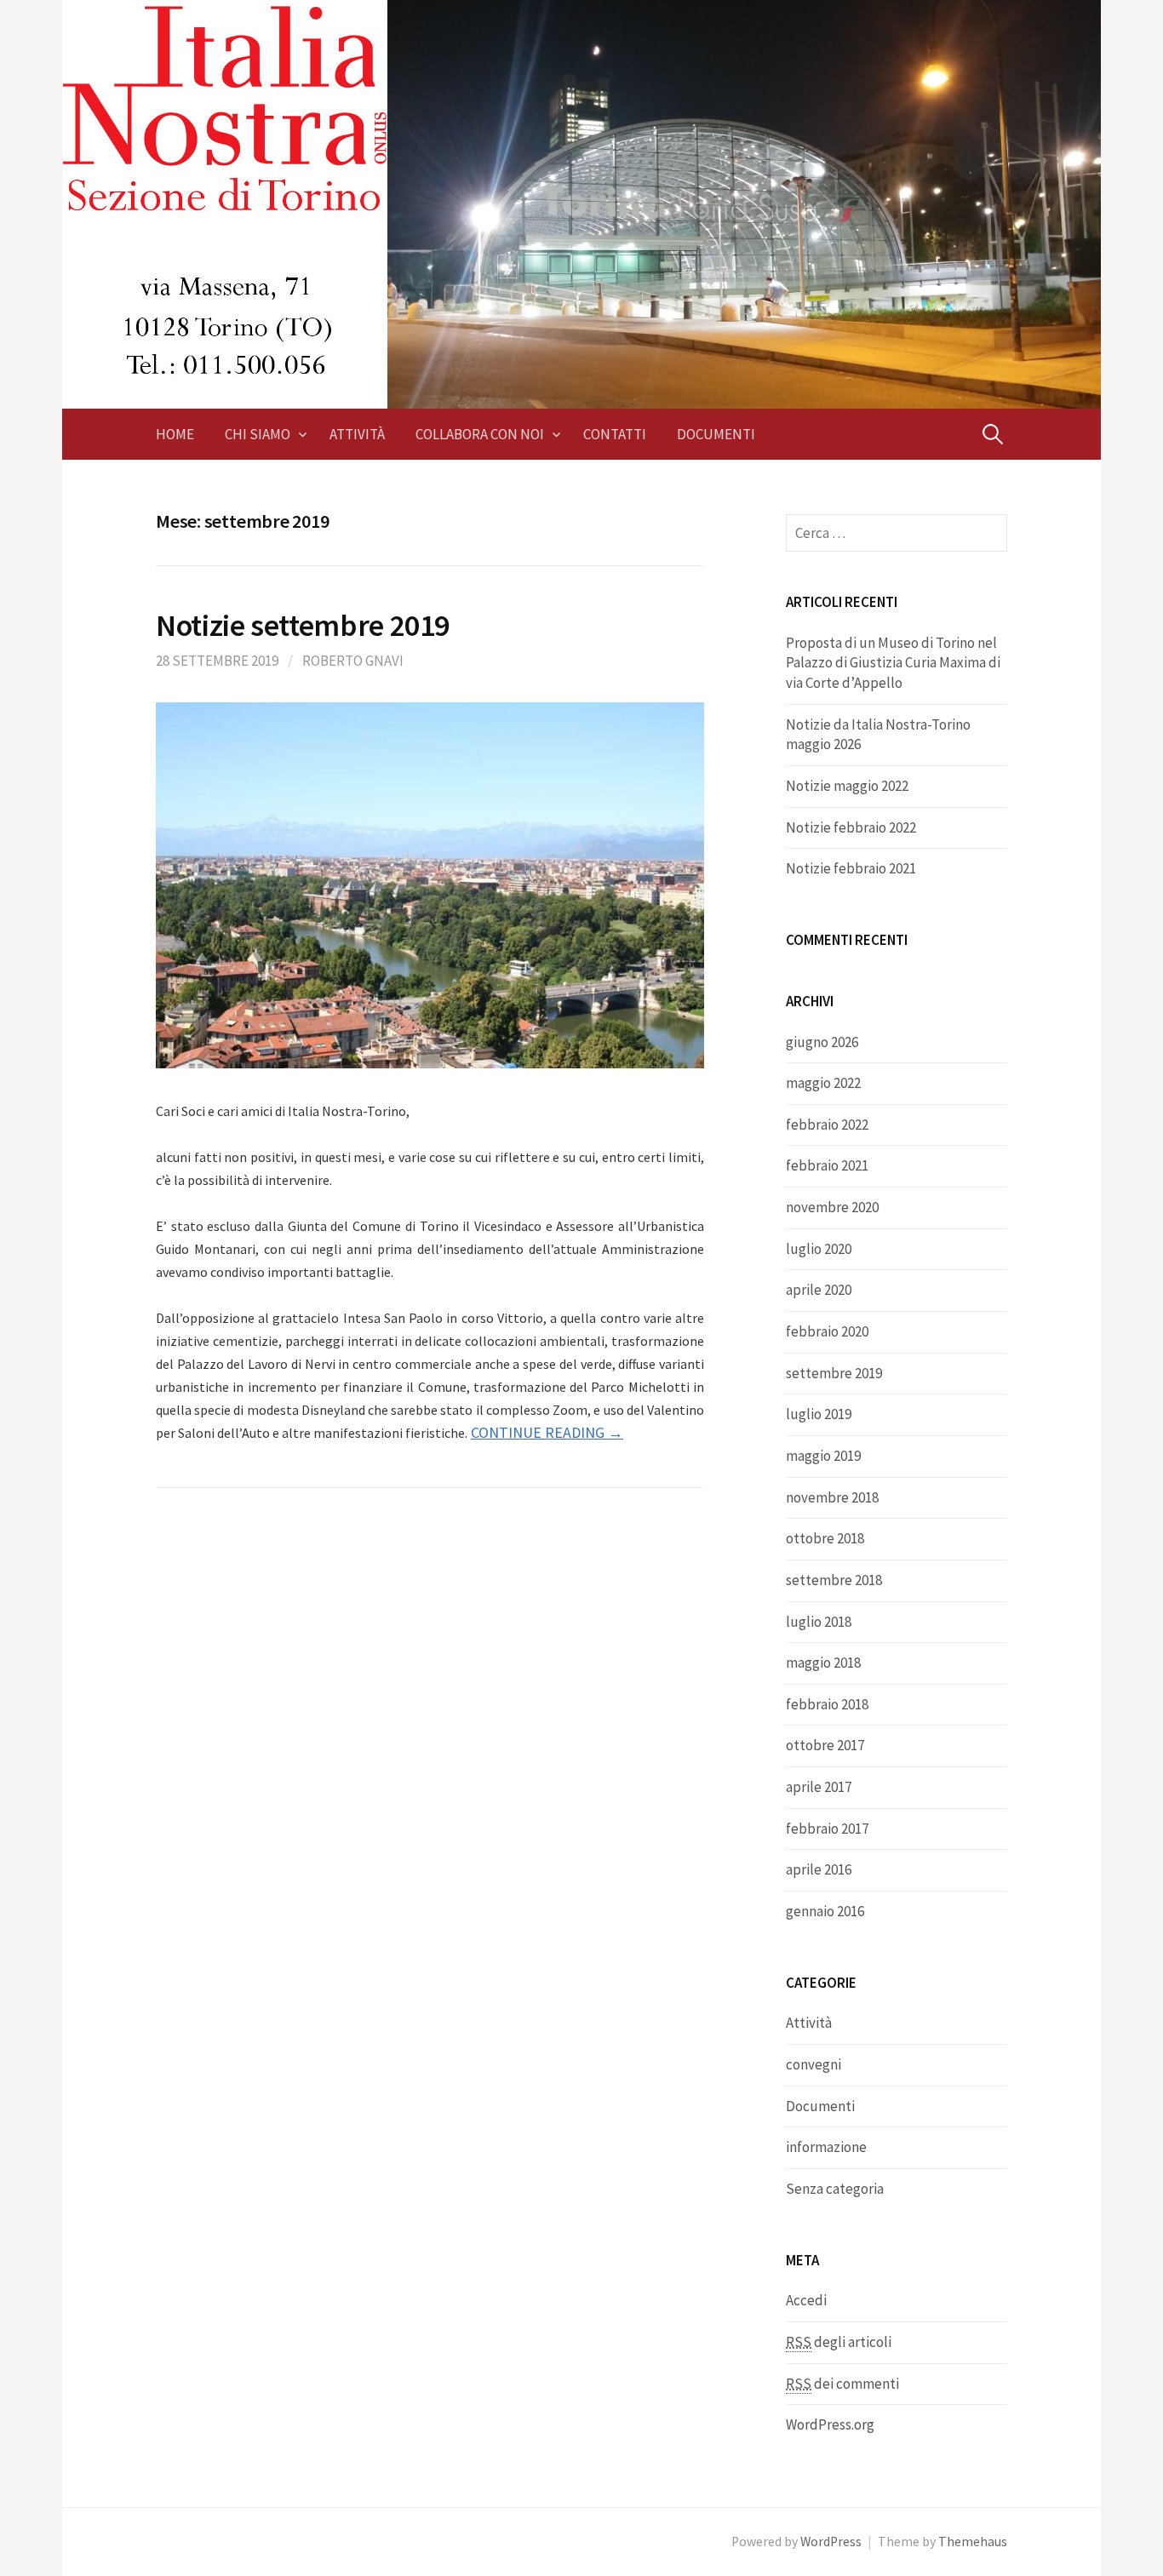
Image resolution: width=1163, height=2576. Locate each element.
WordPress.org (830, 2424)
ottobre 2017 (825, 1745)
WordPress (831, 2542)
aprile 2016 (819, 1869)
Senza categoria (835, 2189)
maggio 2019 (823, 1456)
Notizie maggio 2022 (847, 786)
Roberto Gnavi (353, 661)
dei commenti (842, 2384)
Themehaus (973, 2542)
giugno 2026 (822, 1042)
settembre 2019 (834, 1373)
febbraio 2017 (827, 1829)
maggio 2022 (823, 1083)
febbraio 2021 (827, 1165)
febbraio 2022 (827, 1125)
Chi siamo (258, 434)
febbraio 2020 (827, 1331)
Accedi (806, 2300)
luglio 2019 (819, 1414)
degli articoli (839, 2342)
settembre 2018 (834, 1580)
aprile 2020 (819, 1290)
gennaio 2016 (825, 1911)
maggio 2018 (823, 1663)
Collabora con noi (480, 434)
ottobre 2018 (825, 1538)
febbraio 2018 (827, 1704)
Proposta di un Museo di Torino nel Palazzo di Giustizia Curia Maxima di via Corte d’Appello (893, 663)
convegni (814, 2064)
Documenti (716, 434)
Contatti (615, 434)
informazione (826, 2147)
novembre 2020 (832, 1207)
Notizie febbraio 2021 (851, 868)
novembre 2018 (832, 1497)
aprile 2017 (819, 1787)
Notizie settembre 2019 (303, 625)
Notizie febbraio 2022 (851, 827)
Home (175, 434)
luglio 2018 (819, 1622)
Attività (357, 434)
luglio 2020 (819, 1249)
